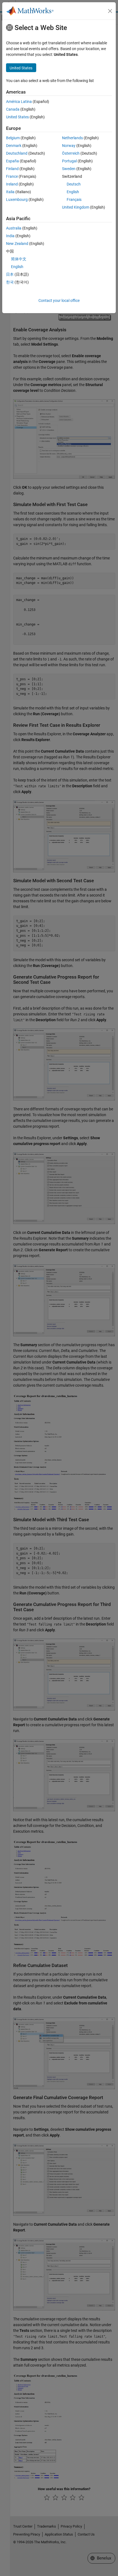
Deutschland (17, 153)
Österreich (71, 153)
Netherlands (72, 138)
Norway (69, 146)
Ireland (12, 184)
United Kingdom (76, 207)
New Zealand (17, 244)
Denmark (14, 146)
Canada (13, 109)
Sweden (69, 169)
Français (74, 200)
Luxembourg (17, 200)
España (12, 161)
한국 (10, 282)
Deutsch (74, 184)
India (10, 236)
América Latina (19, 102)
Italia (10, 192)
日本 (10, 274)
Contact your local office (59, 301)
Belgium (13, 138)
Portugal (69, 161)
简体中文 (19, 259)
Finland (12, 169)
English (73, 192)
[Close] (110, 11)
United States (17, 117)
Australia (14, 228)
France (12, 176)
